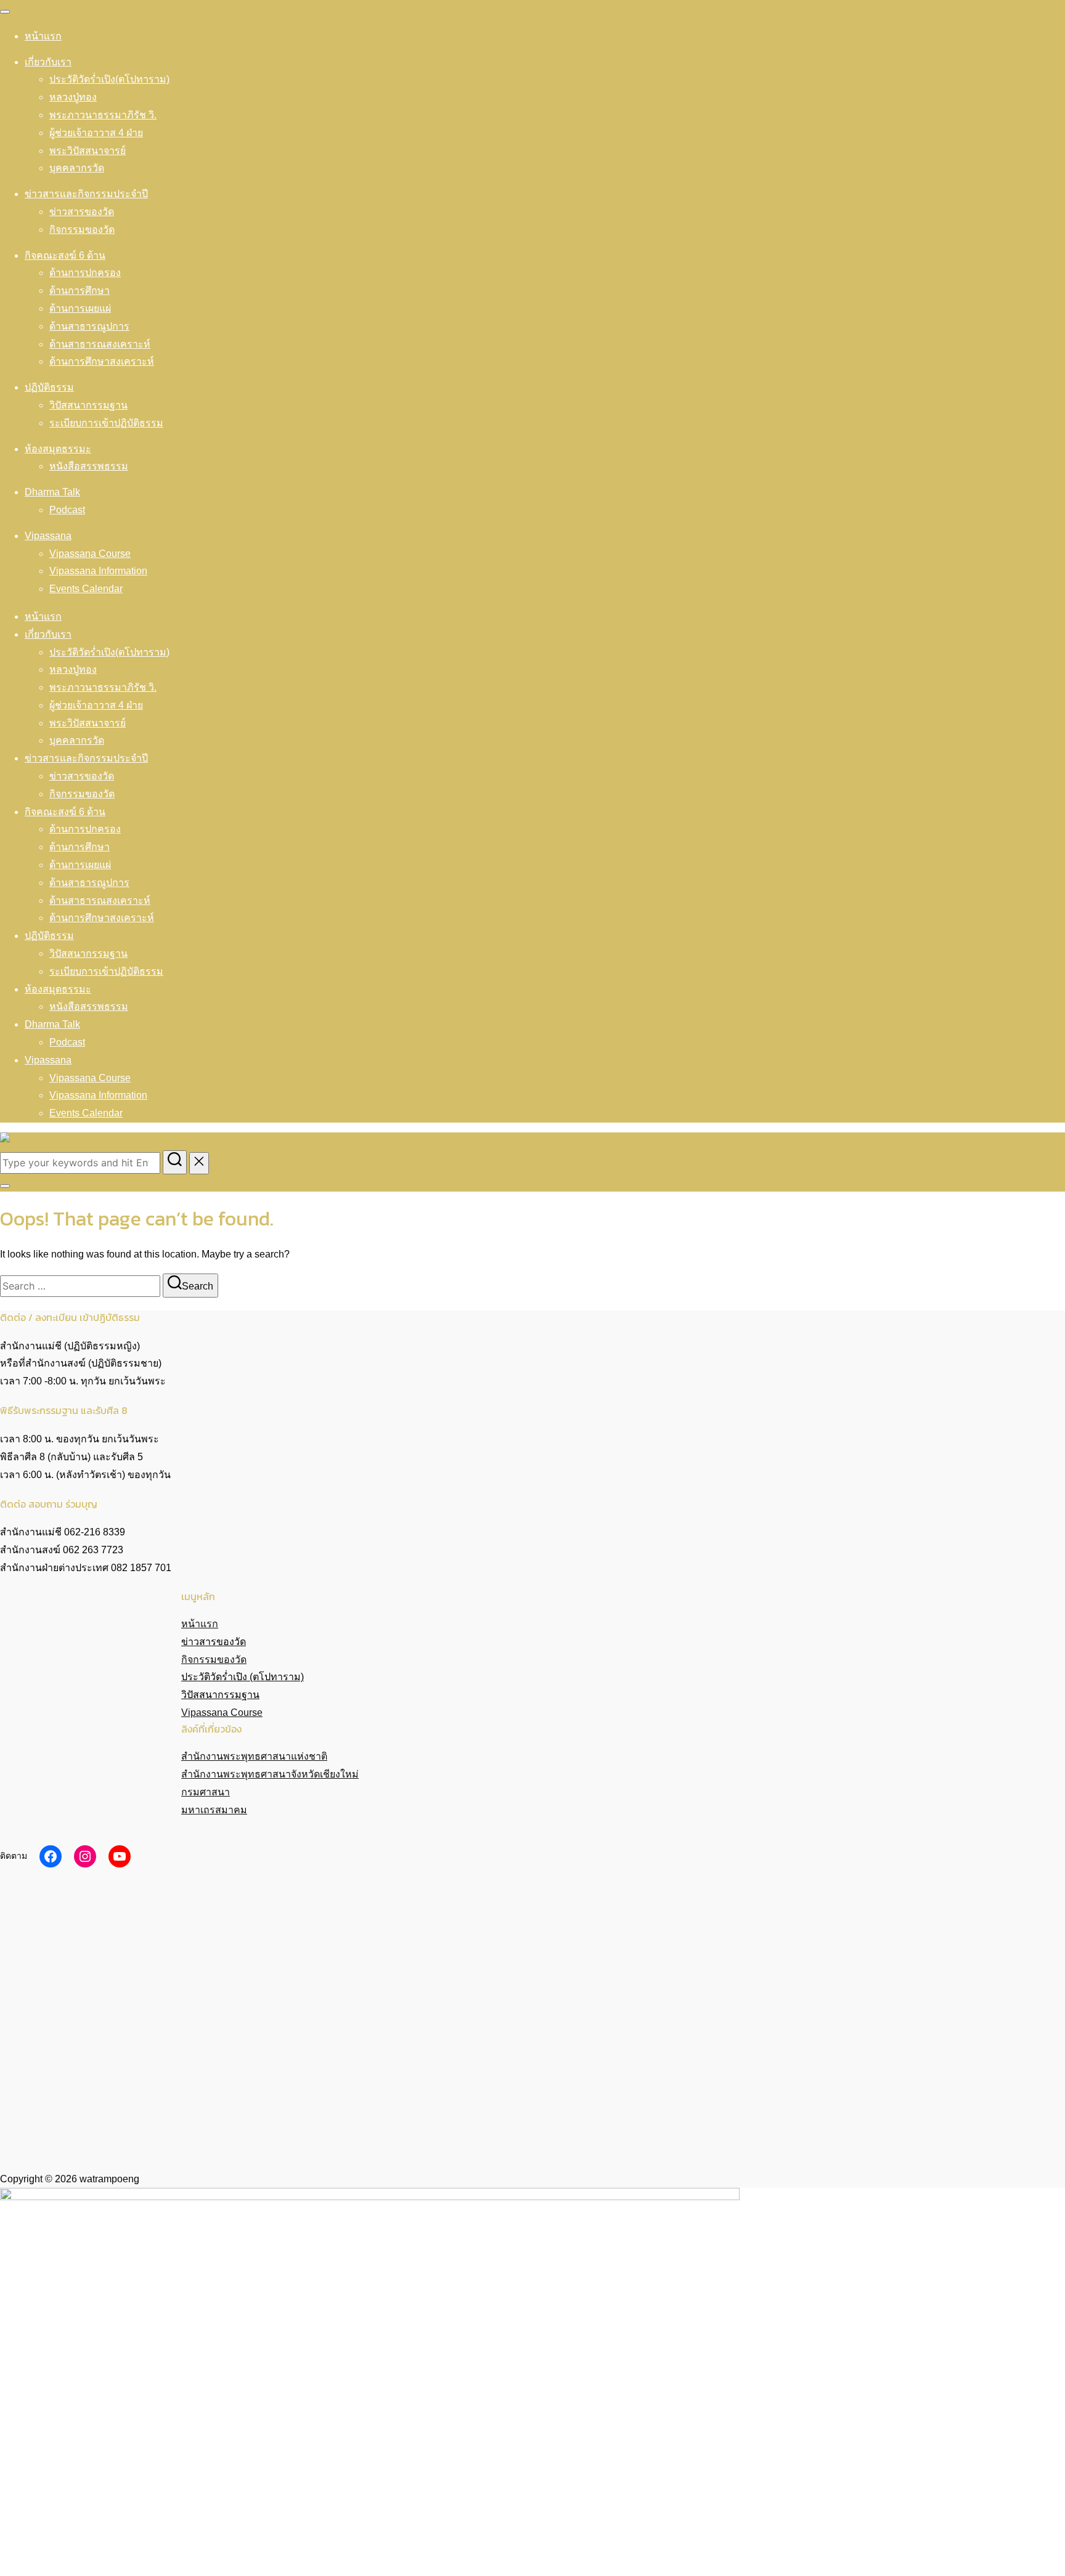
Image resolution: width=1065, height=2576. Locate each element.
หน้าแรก (43, 36)
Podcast (67, 510)
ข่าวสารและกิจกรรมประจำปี (86, 194)
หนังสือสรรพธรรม (89, 466)
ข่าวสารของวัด (82, 212)
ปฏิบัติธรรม (49, 387)
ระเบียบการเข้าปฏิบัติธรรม (106, 423)
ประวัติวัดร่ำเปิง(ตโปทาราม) (109, 79)
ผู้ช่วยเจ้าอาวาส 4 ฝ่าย (96, 133)
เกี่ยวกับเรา (48, 62)
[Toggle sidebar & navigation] (5, 1186)
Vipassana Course (90, 554)
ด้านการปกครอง (85, 273)
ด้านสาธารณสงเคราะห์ (100, 344)
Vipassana (48, 536)
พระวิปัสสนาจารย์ (88, 151)
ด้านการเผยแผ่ (80, 308)
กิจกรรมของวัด (82, 230)
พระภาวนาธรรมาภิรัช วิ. (103, 115)
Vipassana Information (98, 571)
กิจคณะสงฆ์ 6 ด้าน (65, 255)
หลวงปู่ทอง (73, 97)
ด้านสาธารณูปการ (89, 326)
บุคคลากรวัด (77, 168)
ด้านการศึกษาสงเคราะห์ (102, 361)
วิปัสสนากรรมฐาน (88, 405)
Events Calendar (86, 589)
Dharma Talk (52, 492)
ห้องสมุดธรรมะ (58, 449)
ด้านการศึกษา (80, 291)
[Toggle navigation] (5, 12)
